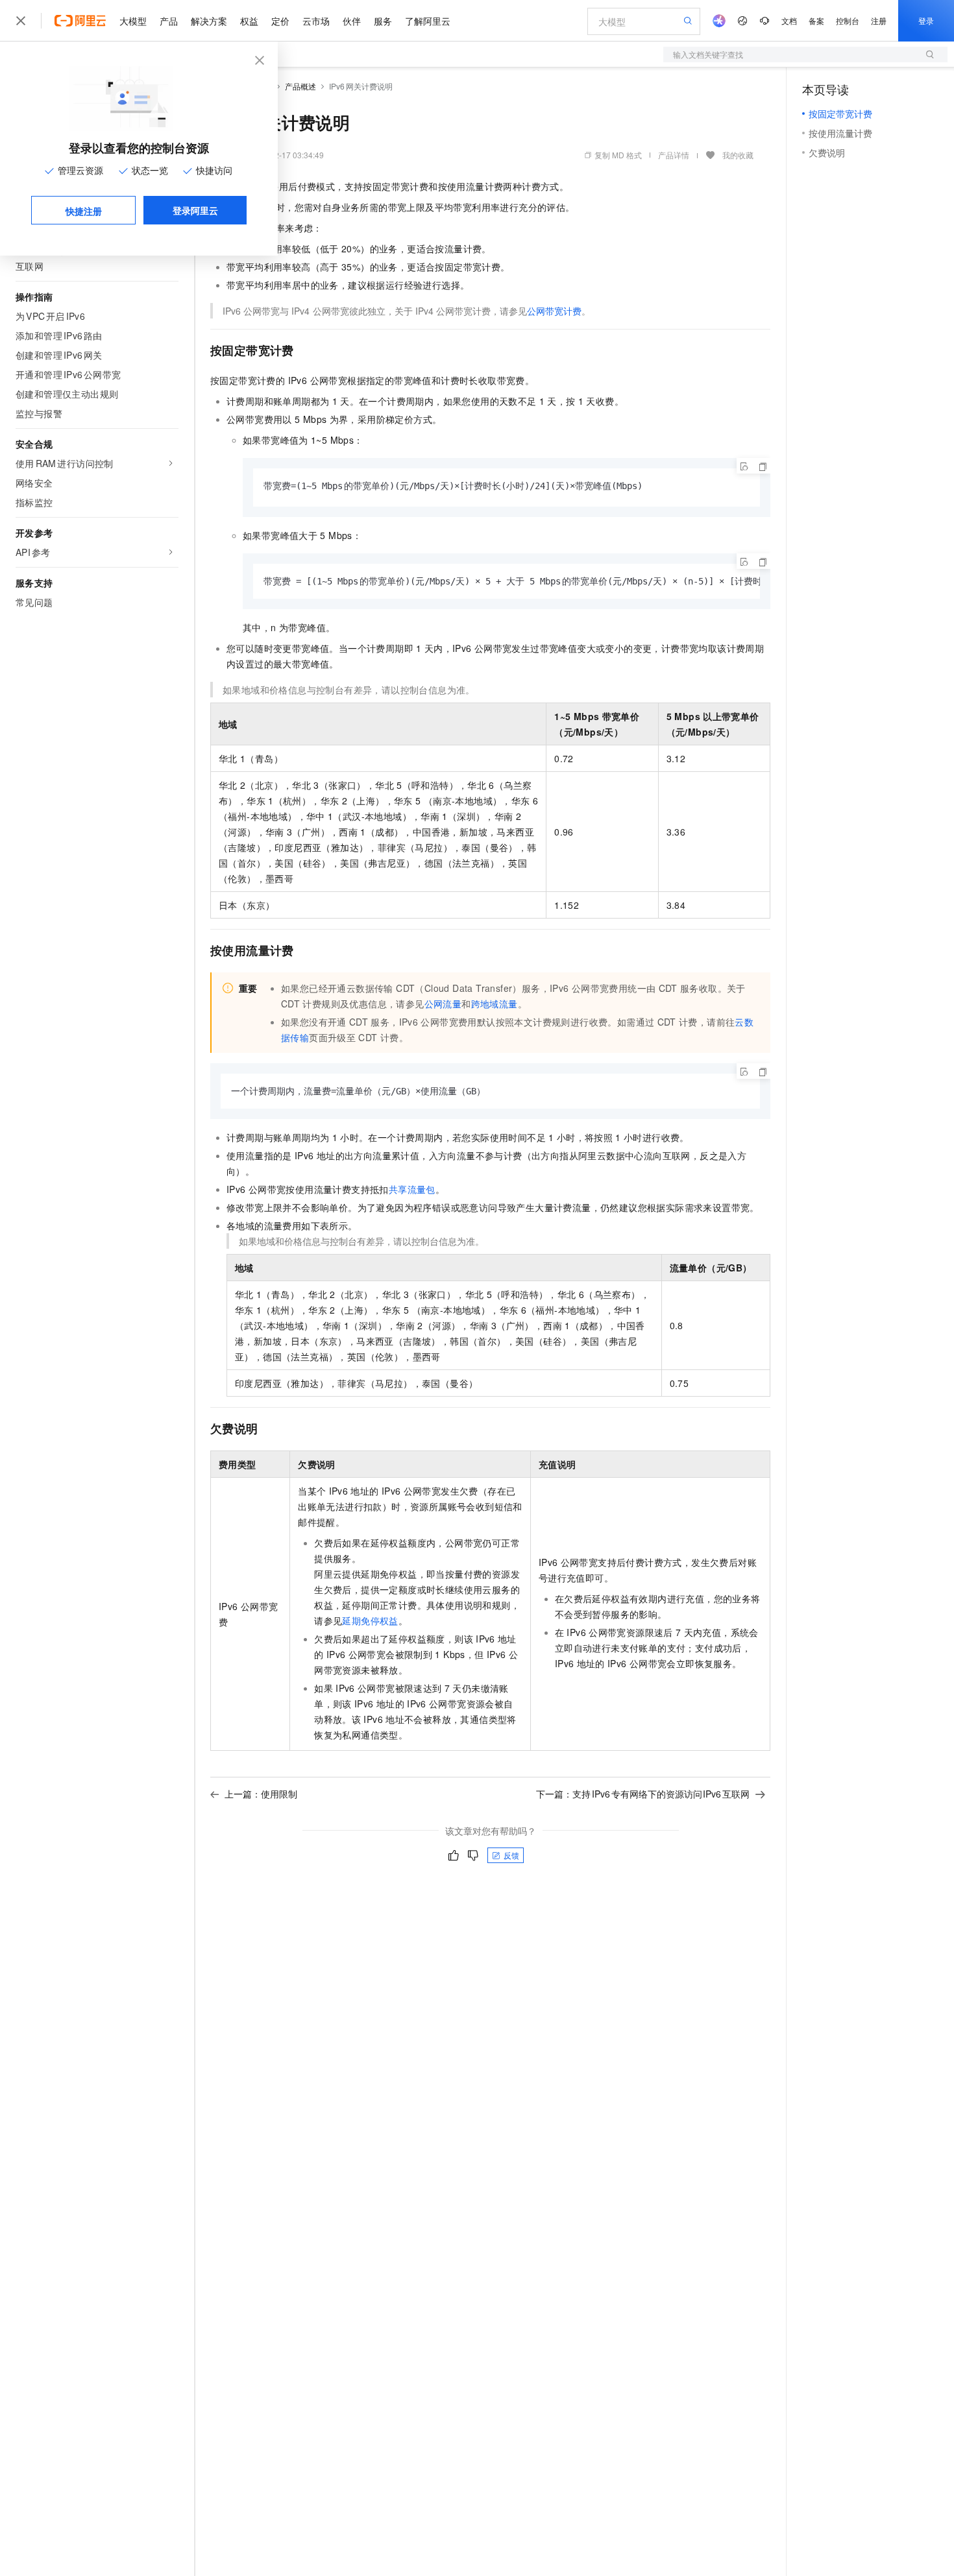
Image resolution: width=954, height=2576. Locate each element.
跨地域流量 (495, 1004)
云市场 (316, 21)
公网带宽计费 (554, 311)
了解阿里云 (428, 21)
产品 (169, 21)
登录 (926, 20)
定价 (280, 21)
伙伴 (352, 21)
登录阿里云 (195, 210)
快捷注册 (84, 211)
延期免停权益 (370, 1620)
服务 (383, 21)
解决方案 (209, 21)
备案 (816, 20)
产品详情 (674, 155)
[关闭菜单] (21, 21)
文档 (789, 20)
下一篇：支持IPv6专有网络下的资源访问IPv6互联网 (643, 1794)
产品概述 (300, 86)
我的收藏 (738, 155)
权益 (249, 21)
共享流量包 (412, 1189)
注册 (879, 20)
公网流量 (443, 1004)
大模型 (133, 21)
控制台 (848, 20)
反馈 (511, 1855)
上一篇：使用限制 (261, 1794)
